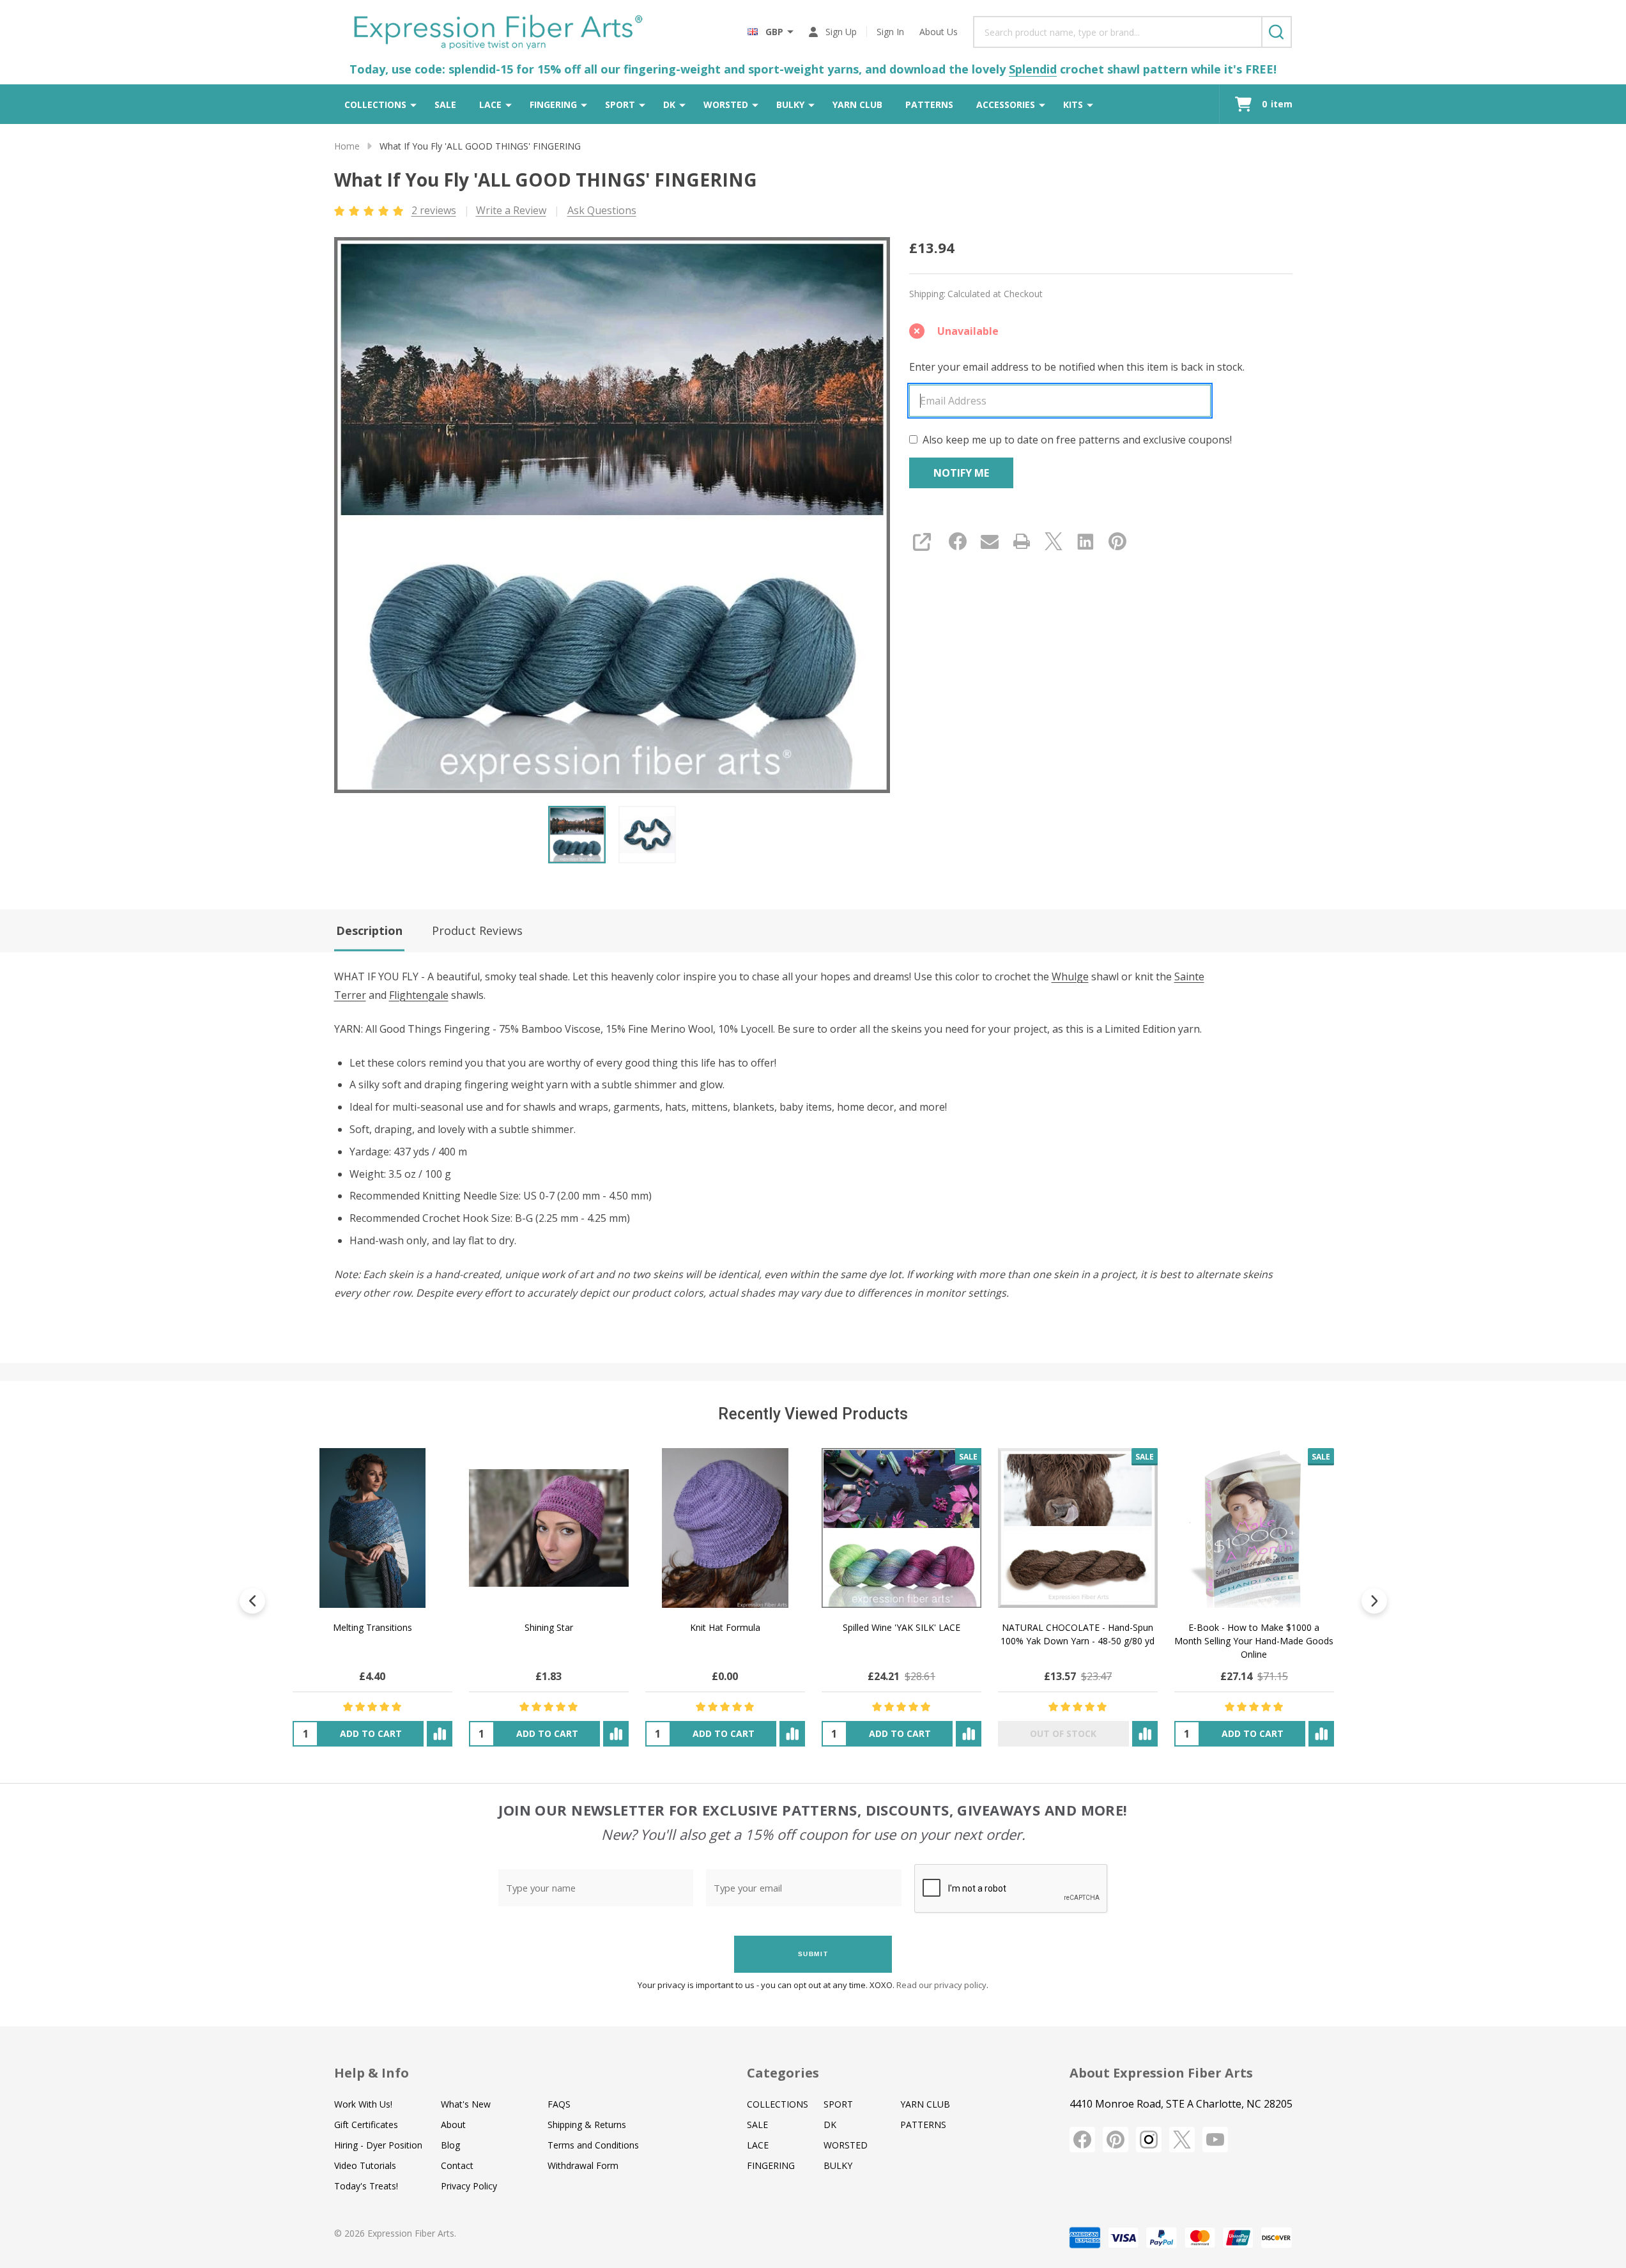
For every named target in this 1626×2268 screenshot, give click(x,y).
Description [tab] (369, 930)
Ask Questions (602, 210)
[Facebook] (958, 541)
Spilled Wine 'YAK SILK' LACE (901, 1627)
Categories (783, 2073)
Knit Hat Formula (725, 1627)
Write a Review (511, 210)
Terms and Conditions (593, 2145)
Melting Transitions (372, 1627)
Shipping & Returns (587, 2125)
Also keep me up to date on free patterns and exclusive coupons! (1077, 440)
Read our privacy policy (941, 1985)
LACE (490, 104)
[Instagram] (1149, 2140)
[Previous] (252, 1601)
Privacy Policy (469, 2186)
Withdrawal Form (583, 2165)
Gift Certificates (366, 2125)
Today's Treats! (366, 2186)
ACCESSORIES (1006, 104)
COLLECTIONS (375, 104)
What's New (466, 2104)
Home (347, 146)
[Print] (1022, 541)
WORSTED (726, 104)
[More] (413, 104)
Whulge (1070, 976)
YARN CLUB (857, 104)
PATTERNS (929, 104)
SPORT (620, 104)
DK (669, 104)
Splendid (1033, 69)
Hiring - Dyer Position (378, 2145)
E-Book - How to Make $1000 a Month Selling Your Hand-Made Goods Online (1254, 1641)
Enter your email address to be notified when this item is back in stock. (1077, 367)
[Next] (1374, 1601)
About (453, 2125)
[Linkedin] (1085, 541)
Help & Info (372, 2073)
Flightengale (419, 995)
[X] (1054, 541)
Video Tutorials (365, 2165)
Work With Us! (363, 2104)
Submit (813, 1954)
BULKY (790, 104)
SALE (445, 104)
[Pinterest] (1117, 541)
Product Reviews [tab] (477, 930)
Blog (450, 2145)
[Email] (990, 541)
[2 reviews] (370, 210)
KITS (1073, 104)
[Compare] (439, 1734)
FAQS (559, 2104)
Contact (457, 2165)
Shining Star (548, 1627)
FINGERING (553, 104)
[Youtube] (1215, 2140)
